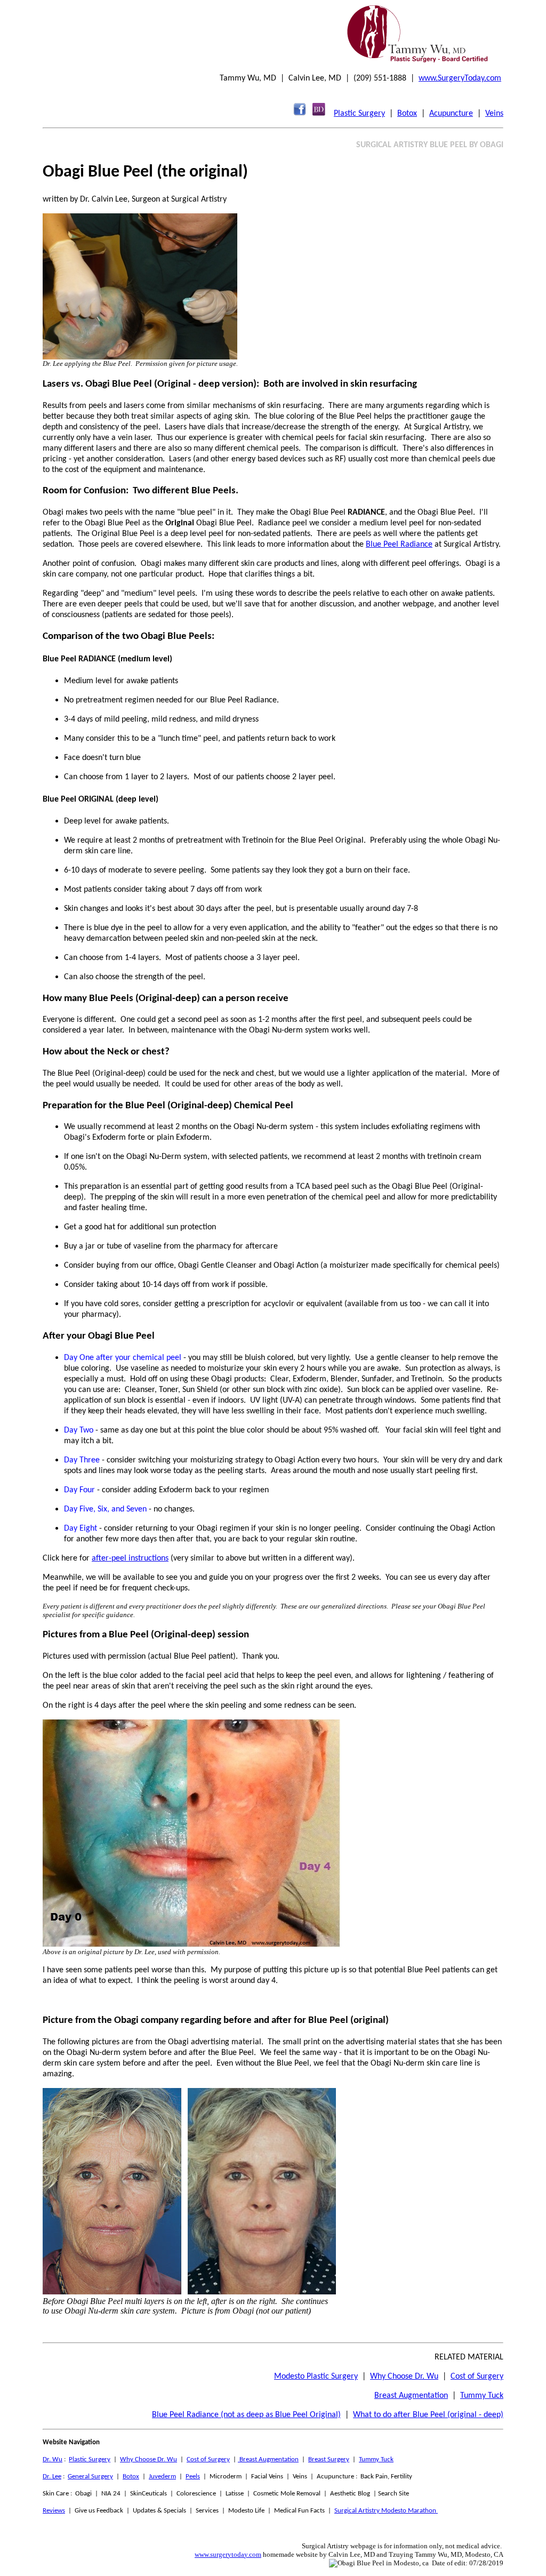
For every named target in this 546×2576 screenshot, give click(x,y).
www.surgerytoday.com (228, 2554)
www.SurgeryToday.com (460, 78)
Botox (407, 114)
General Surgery (90, 2477)
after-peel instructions (130, 1558)
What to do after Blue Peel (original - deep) (428, 2415)
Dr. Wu (53, 2459)
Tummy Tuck (482, 2396)
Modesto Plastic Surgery (316, 2377)
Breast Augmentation (411, 2396)
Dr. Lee (52, 2477)
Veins (494, 114)
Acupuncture (451, 114)
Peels (193, 2477)
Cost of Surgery (477, 2377)
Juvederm (162, 2477)
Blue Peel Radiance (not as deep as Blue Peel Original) (246, 2415)
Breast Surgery (329, 2459)
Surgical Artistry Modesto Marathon (386, 2511)
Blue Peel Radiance (399, 545)
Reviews (54, 2511)
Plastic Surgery (359, 114)
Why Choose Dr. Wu (404, 2377)
